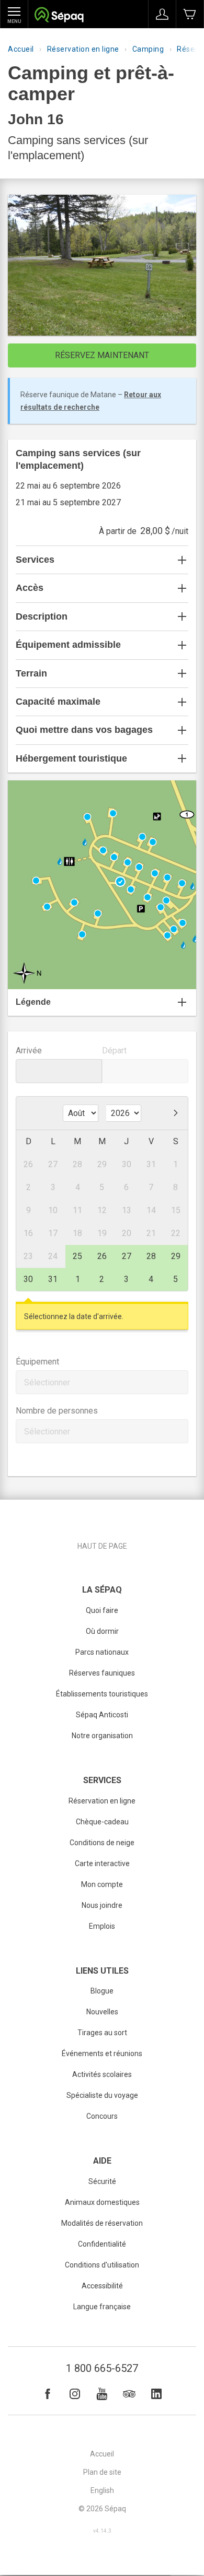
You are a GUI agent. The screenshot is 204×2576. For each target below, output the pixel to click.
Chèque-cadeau (102, 1822)
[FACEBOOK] (48, 2394)
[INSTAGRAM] (75, 2394)
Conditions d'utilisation (102, 2265)
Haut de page (102, 1546)
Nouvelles (102, 2012)
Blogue (102, 1991)
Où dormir (102, 1631)
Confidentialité (102, 2244)
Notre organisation (102, 1736)
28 (151, 1256)
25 (77, 1256)
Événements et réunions (102, 2053)
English (102, 2490)
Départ (114, 1050)
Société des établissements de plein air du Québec (59, 16)
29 (176, 1256)
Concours (102, 2116)
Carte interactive (102, 1863)
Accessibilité (102, 2286)
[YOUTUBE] (102, 2394)
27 (127, 1256)
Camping (148, 49)
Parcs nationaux (102, 1652)
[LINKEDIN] (156, 2394)
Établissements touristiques (102, 1694)
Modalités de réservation (102, 2223)
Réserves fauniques (102, 1673)
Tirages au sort (102, 2033)
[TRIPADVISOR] (129, 2394)
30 (28, 1279)
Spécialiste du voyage (102, 2095)
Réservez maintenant (102, 355)
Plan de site (102, 2472)
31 (53, 1279)
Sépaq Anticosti (102, 1715)
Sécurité (102, 2181)
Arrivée (29, 1050)
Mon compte (102, 1884)
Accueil (21, 49)
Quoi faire (102, 1610)
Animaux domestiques (102, 2202)
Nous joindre (102, 1905)
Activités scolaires (102, 2074)
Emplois (102, 1926)
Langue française (102, 2307)
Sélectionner (47, 1382)
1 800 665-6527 (102, 2368)
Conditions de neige (102, 1843)
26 (102, 1256)
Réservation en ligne (83, 49)
